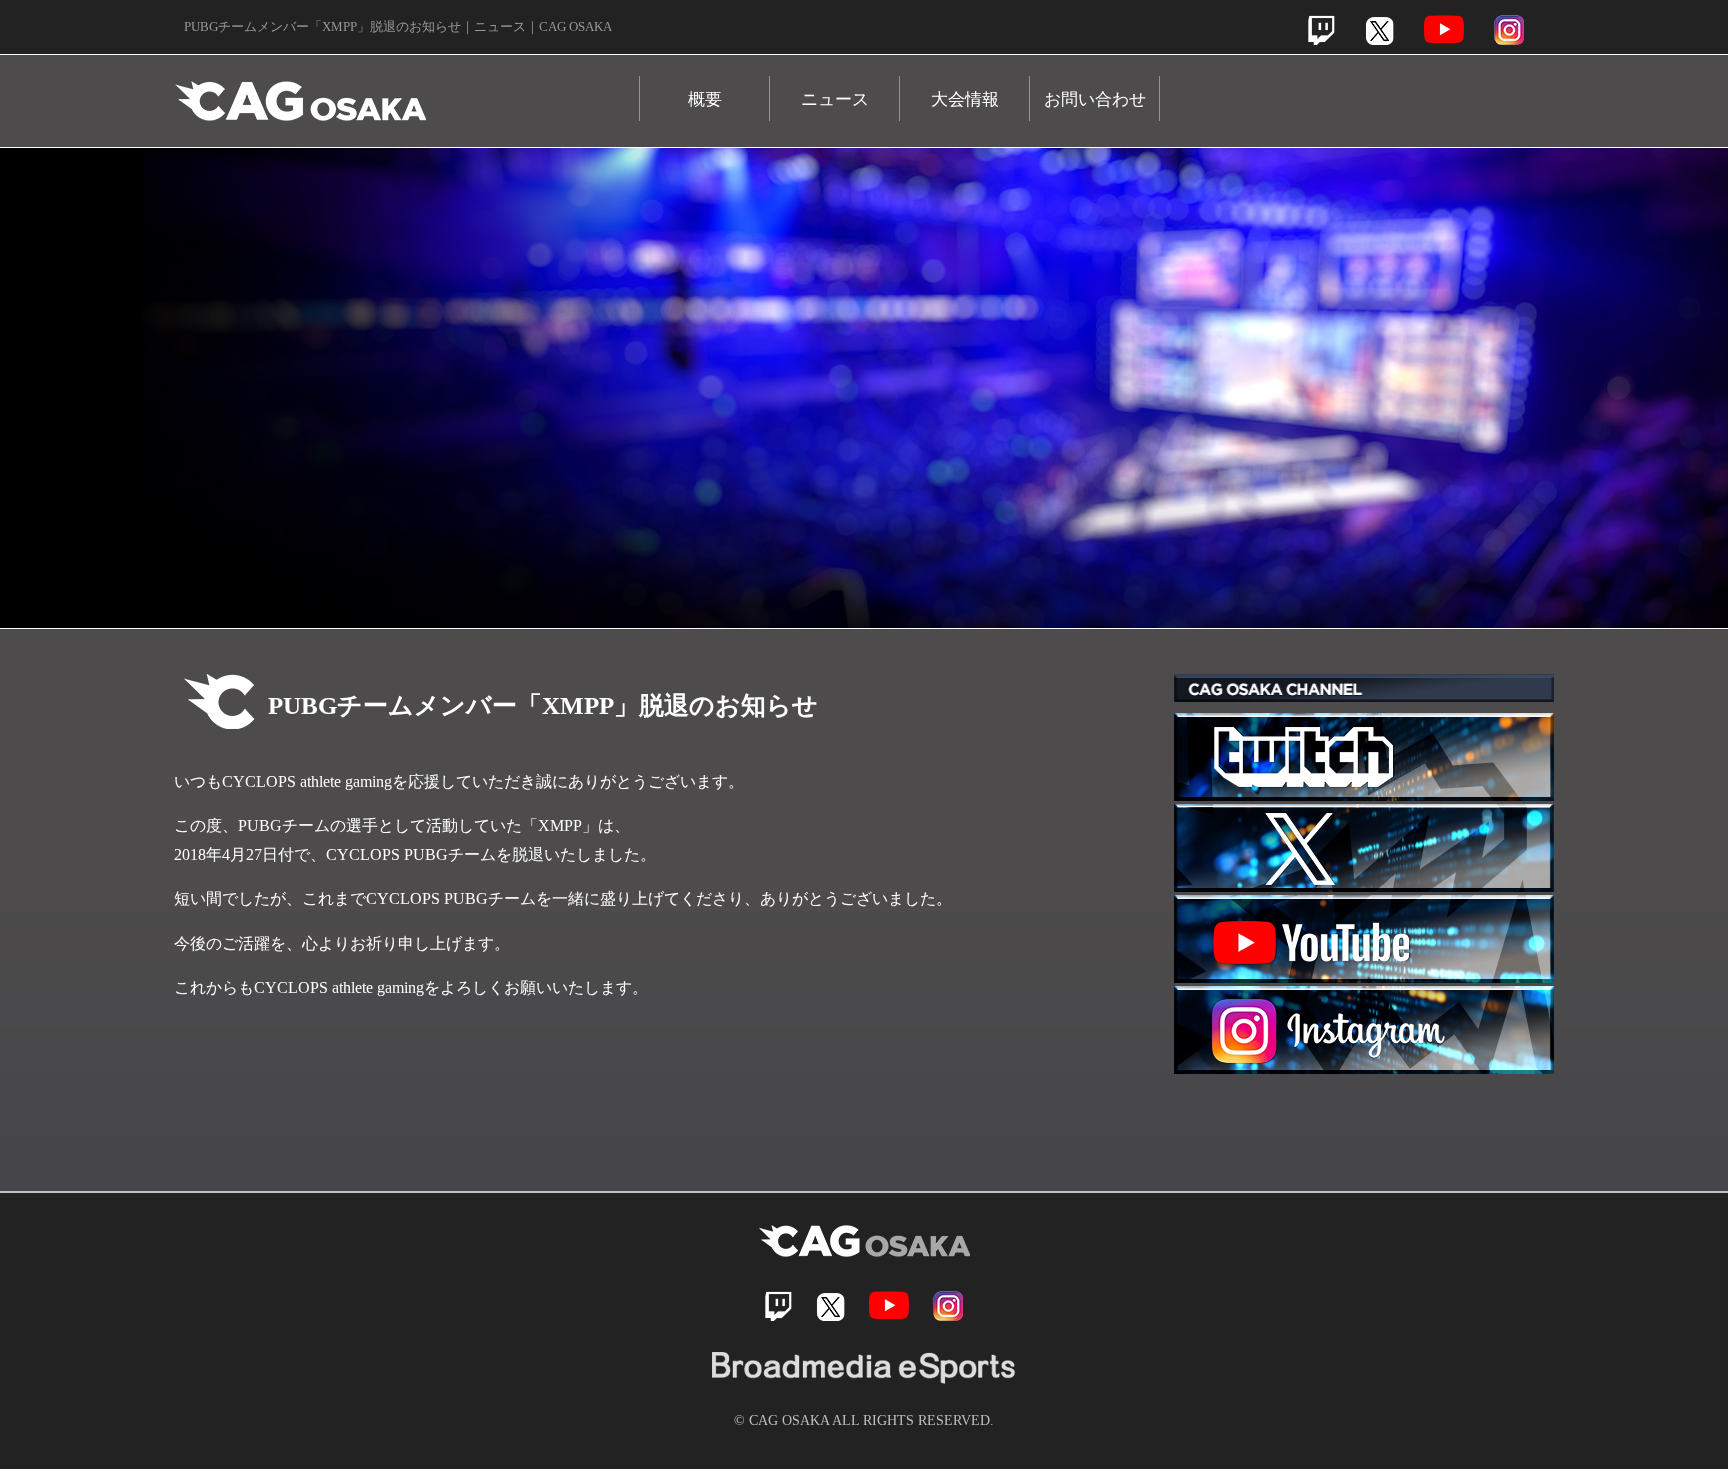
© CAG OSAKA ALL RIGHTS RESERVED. (864, 1420)
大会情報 (965, 99)
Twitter (1379, 30)
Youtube (1444, 29)
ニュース (835, 99)
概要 (705, 99)
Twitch (1321, 30)
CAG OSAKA (407, 91)
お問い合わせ (1095, 99)
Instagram (1509, 30)
